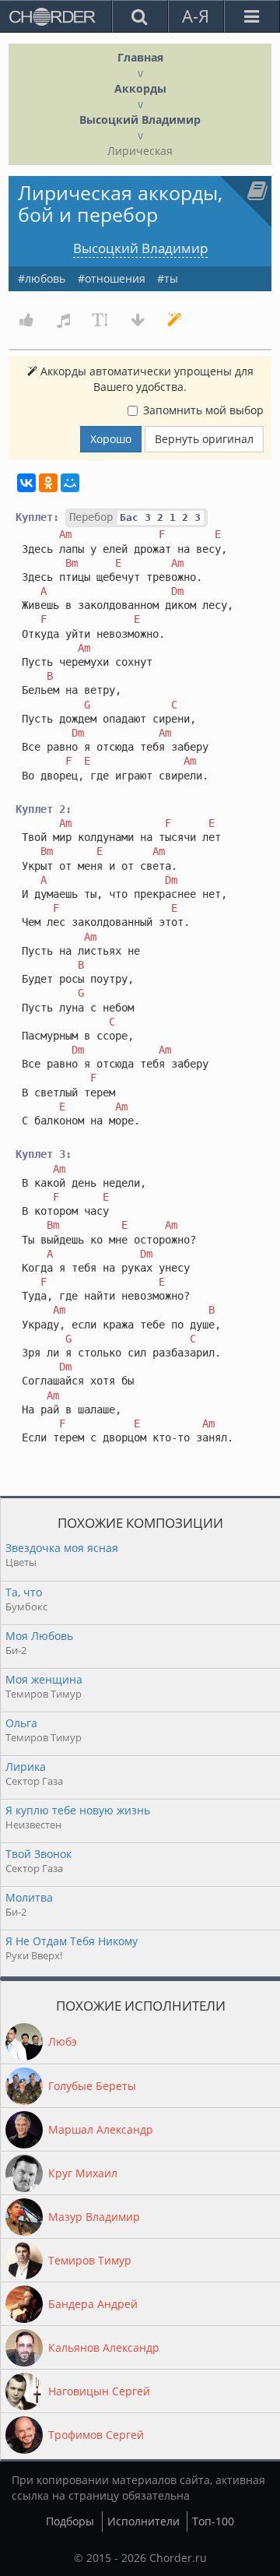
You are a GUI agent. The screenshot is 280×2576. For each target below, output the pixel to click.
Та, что (24, 1592)
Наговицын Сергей (99, 2391)
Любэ (63, 2041)
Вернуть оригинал (204, 439)
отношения (115, 278)
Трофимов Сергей (96, 2435)
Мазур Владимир (94, 2217)
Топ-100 (213, 2521)
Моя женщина (44, 1679)
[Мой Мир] (70, 483)
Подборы (70, 2521)
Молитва (29, 1897)
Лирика (26, 1767)
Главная (140, 57)
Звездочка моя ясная (62, 1548)
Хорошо (111, 439)
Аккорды (140, 88)
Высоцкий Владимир (140, 120)
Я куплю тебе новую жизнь (78, 1810)
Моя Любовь (39, 1636)
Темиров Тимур (90, 2260)
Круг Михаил (83, 2173)
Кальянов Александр (104, 2347)
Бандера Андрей (93, 2304)
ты (171, 278)
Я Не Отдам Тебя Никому (72, 1941)
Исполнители (143, 2521)
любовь (45, 278)
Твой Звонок (38, 1854)
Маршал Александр (101, 2129)
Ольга (21, 1723)
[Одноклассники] (48, 483)
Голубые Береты (92, 2086)
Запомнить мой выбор (203, 410)
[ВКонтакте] (26, 483)
